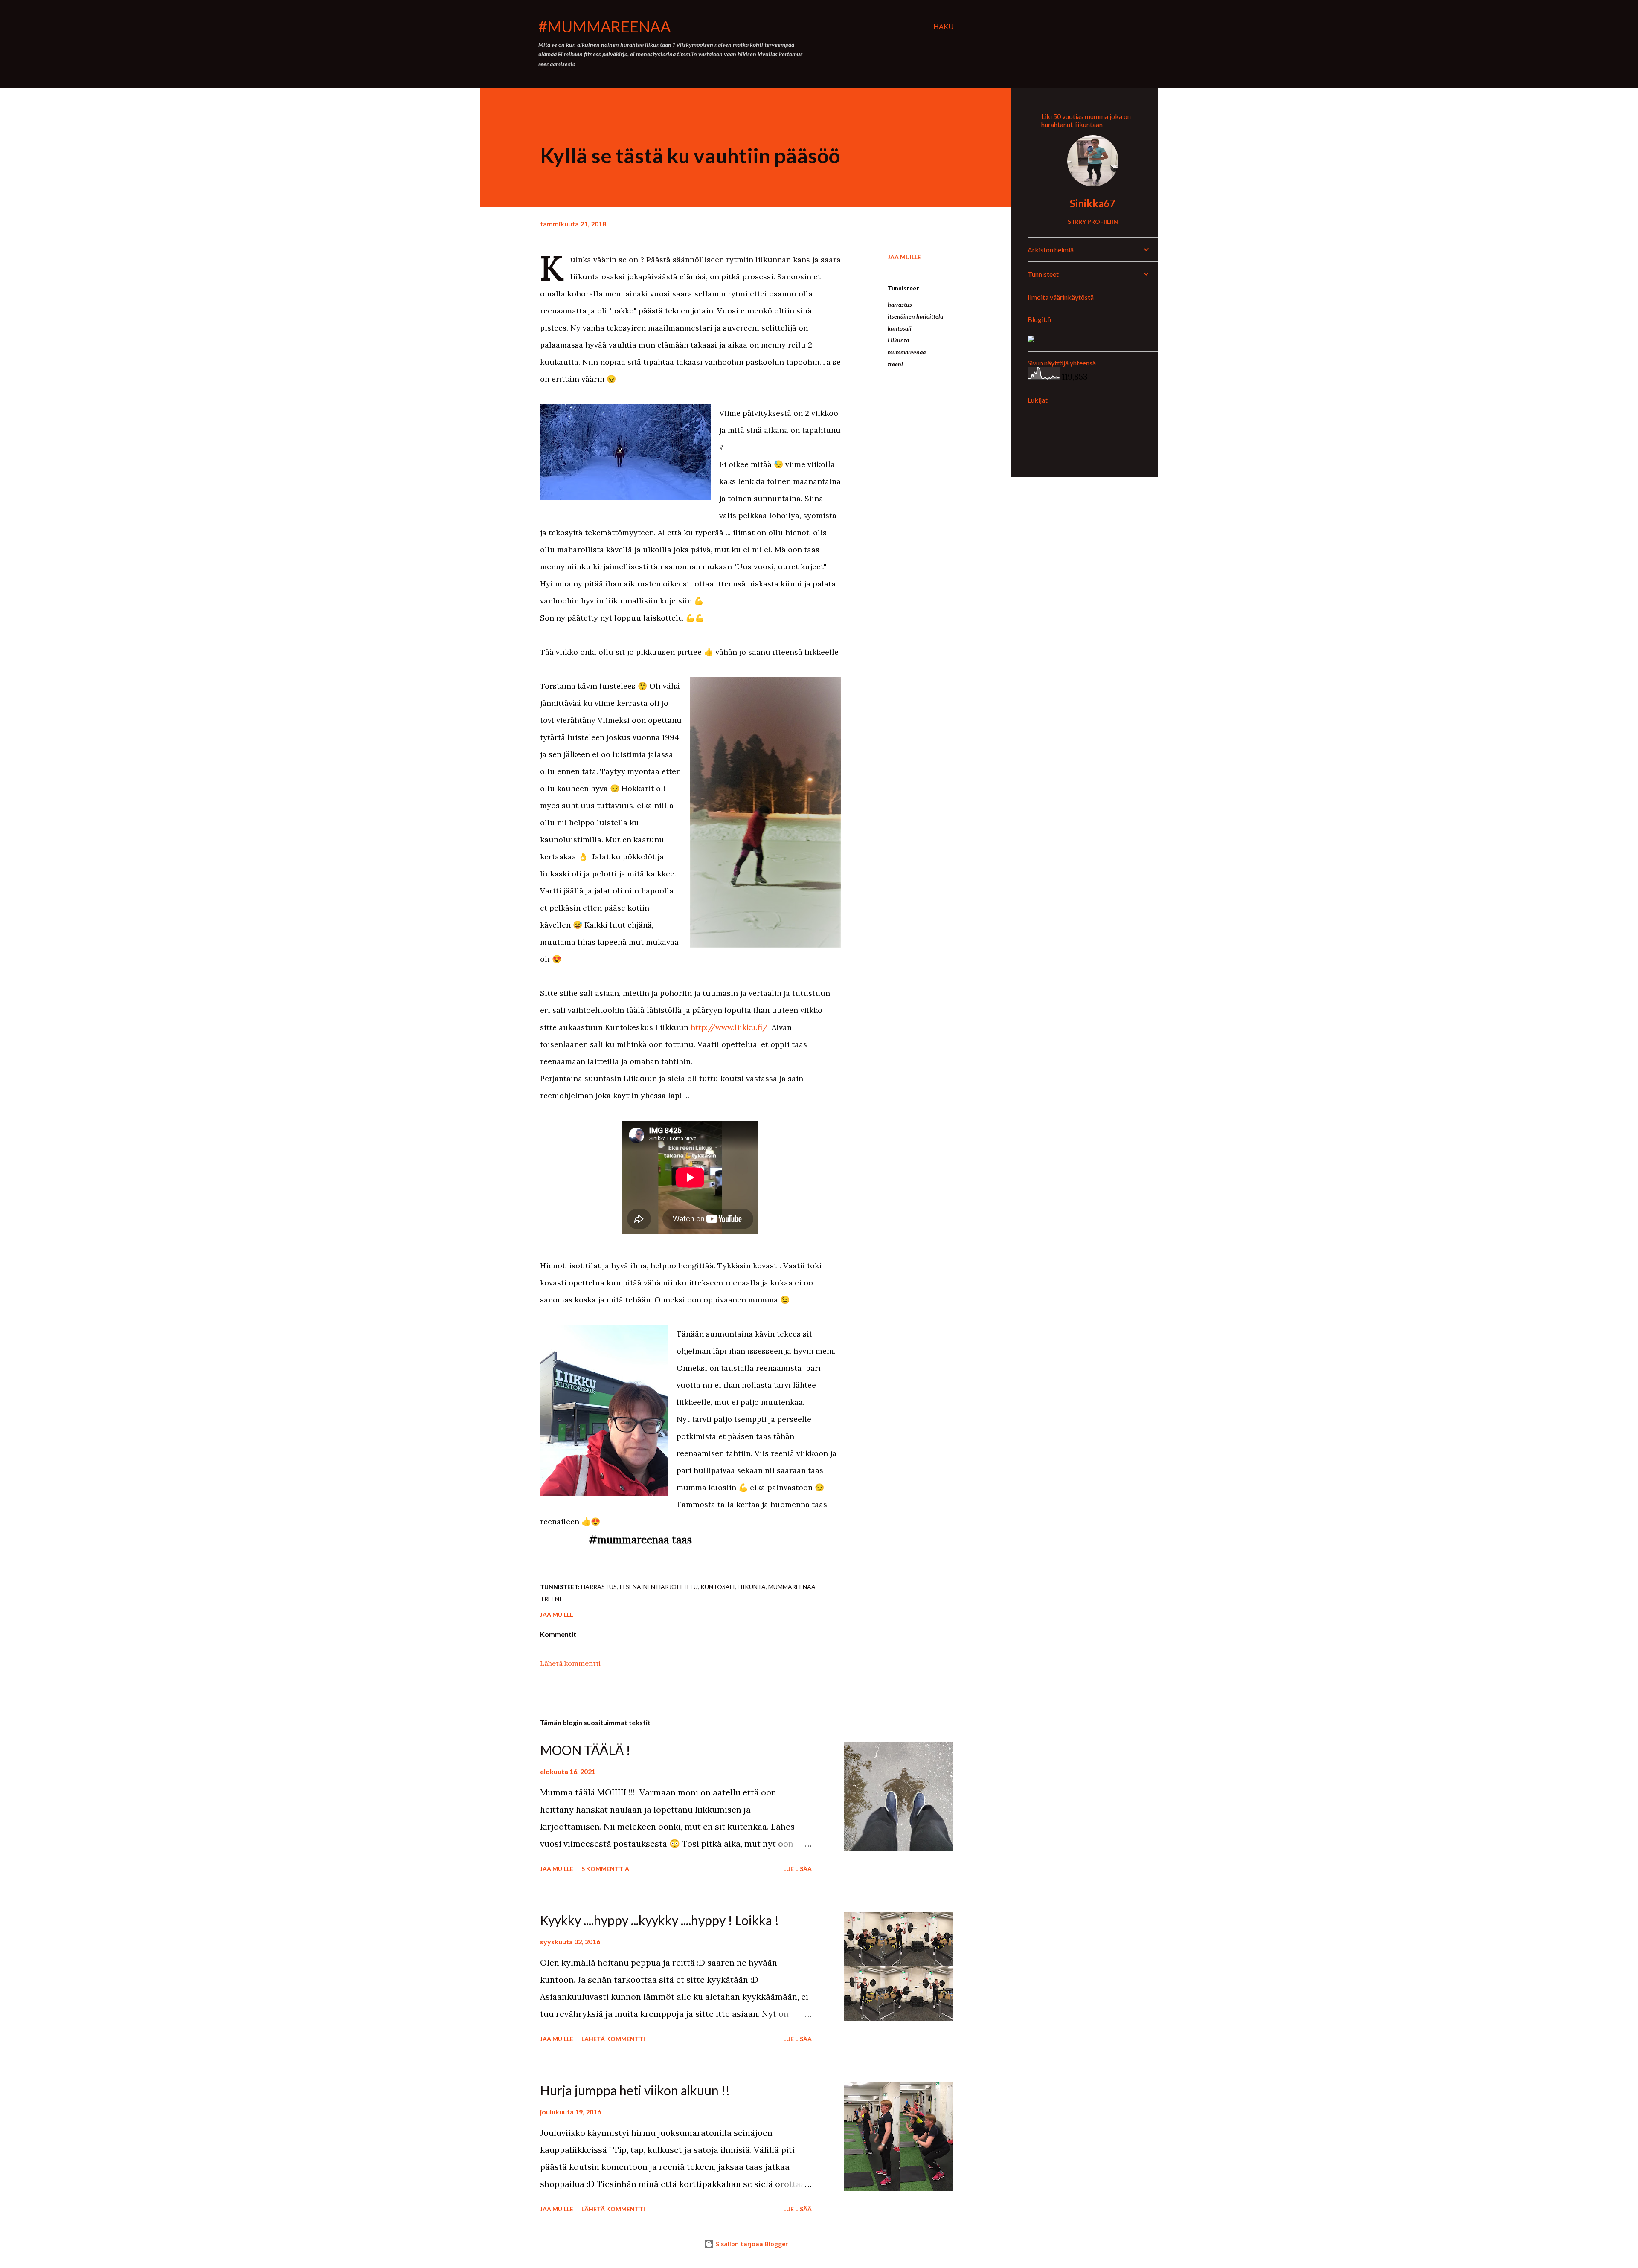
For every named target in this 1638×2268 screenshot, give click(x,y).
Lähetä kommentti (570, 1663)
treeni (895, 364)
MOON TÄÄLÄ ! (585, 1750)
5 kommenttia (605, 1869)
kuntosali (900, 328)
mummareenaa (907, 352)
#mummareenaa (604, 26)
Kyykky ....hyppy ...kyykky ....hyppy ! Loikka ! (659, 1920)
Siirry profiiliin (1093, 222)
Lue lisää (797, 1869)
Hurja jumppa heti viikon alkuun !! (635, 2090)
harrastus (900, 304)
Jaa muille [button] (904, 257)
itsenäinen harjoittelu (916, 316)
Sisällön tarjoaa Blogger (751, 2244)
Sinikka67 (1093, 203)
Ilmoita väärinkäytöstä (1061, 297)
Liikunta (898, 340)
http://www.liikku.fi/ (729, 1027)
